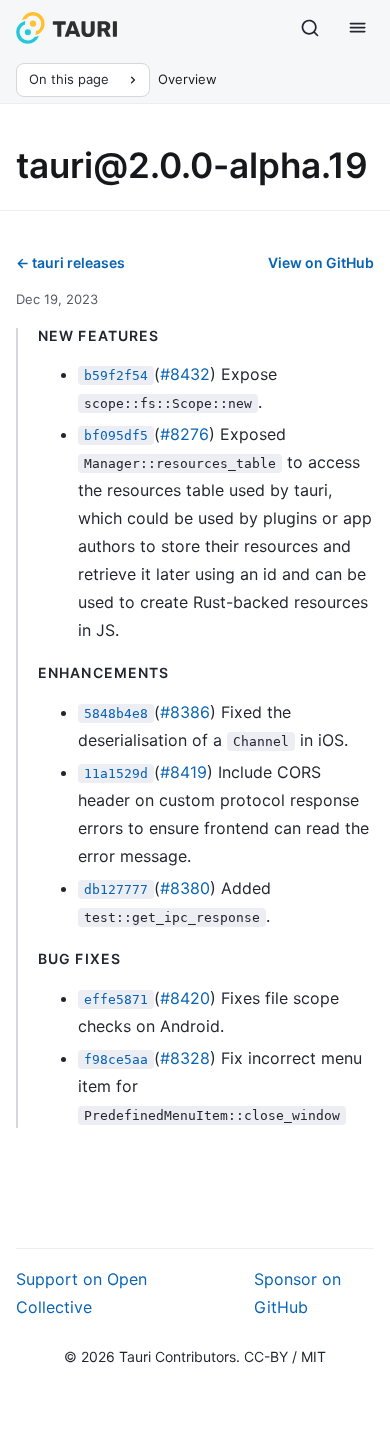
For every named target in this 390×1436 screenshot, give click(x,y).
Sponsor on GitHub (297, 1293)
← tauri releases (70, 262)
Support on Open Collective (81, 1293)
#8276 (184, 434)
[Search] (310, 28)
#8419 (183, 772)
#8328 (185, 1058)
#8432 (185, 374)
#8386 (185, 712)
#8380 (185, 888)
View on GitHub (321, 262)
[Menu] (358, 28)
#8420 (185, 998)
